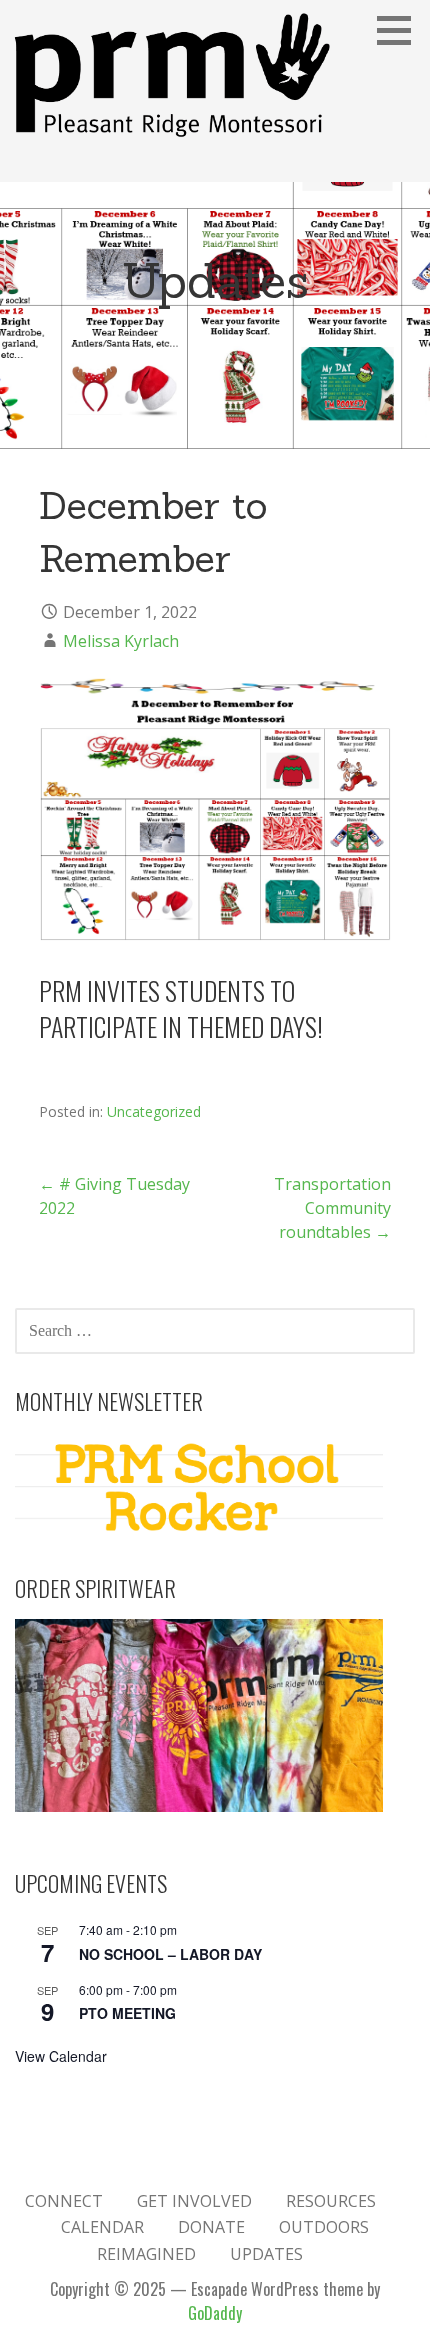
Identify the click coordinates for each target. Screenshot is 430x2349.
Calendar (102, 2227)
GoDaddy (215, 2313)
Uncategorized (154, 1111)
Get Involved (194, 2201)
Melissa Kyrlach (121, 641)
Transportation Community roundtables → (332, 1208)
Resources (331, 2201)
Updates (266, 2254)
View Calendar (61, 2056)
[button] (401, 30)
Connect (64, 2201)
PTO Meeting (127, 2013)
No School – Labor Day (170, 1954)
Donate (211, 2227)
